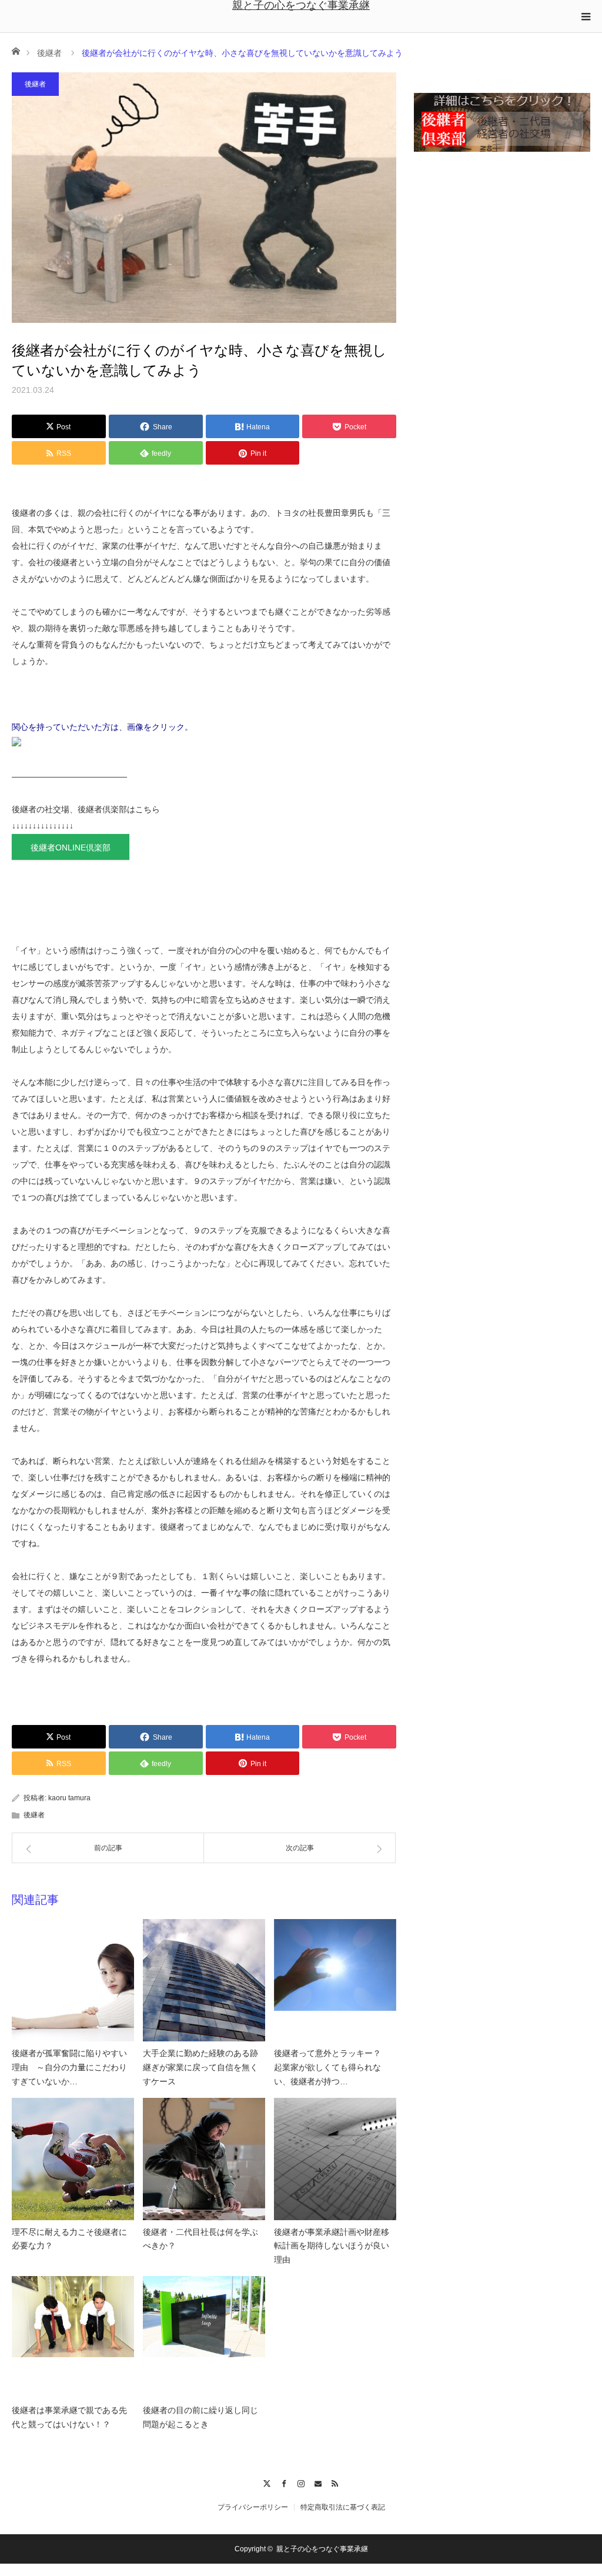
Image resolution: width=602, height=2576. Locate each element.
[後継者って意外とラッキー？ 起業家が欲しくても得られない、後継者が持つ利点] (335, 1980)
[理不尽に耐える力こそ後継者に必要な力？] (73, 2159)
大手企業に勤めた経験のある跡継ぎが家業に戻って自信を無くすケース (200, 2067)
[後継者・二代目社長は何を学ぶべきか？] (204, 2159)
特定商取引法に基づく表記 (343, 2507)
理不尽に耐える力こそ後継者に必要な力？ (69, 2239)
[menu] (586, 16)
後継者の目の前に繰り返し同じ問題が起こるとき (200, 2417)
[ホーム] (16, 50)
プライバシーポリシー (253, 2507)
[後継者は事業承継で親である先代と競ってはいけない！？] (73, 2337)
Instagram (301, 2482)
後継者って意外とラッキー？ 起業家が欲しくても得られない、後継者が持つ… (332, 2067)
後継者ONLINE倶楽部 (71, 847)
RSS (335, 2482)
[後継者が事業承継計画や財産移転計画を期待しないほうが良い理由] (335, 2159)
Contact (318, 2482)
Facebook (284, 2482)
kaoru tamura (69, 1798)
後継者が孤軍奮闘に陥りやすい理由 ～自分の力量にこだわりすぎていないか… (69, 2067)
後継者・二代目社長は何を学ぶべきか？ (200, 2239)
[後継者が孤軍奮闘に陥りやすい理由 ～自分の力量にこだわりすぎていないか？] (73, 1980)
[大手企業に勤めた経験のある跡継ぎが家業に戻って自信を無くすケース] (204, 1980)
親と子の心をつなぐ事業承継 (301, 5)
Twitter (267, 2482)
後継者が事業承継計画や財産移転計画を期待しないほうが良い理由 (332, 2246)
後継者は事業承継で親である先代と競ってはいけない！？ (69, 2417)
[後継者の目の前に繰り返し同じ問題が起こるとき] (204, 2337)
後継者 (49, 53)
